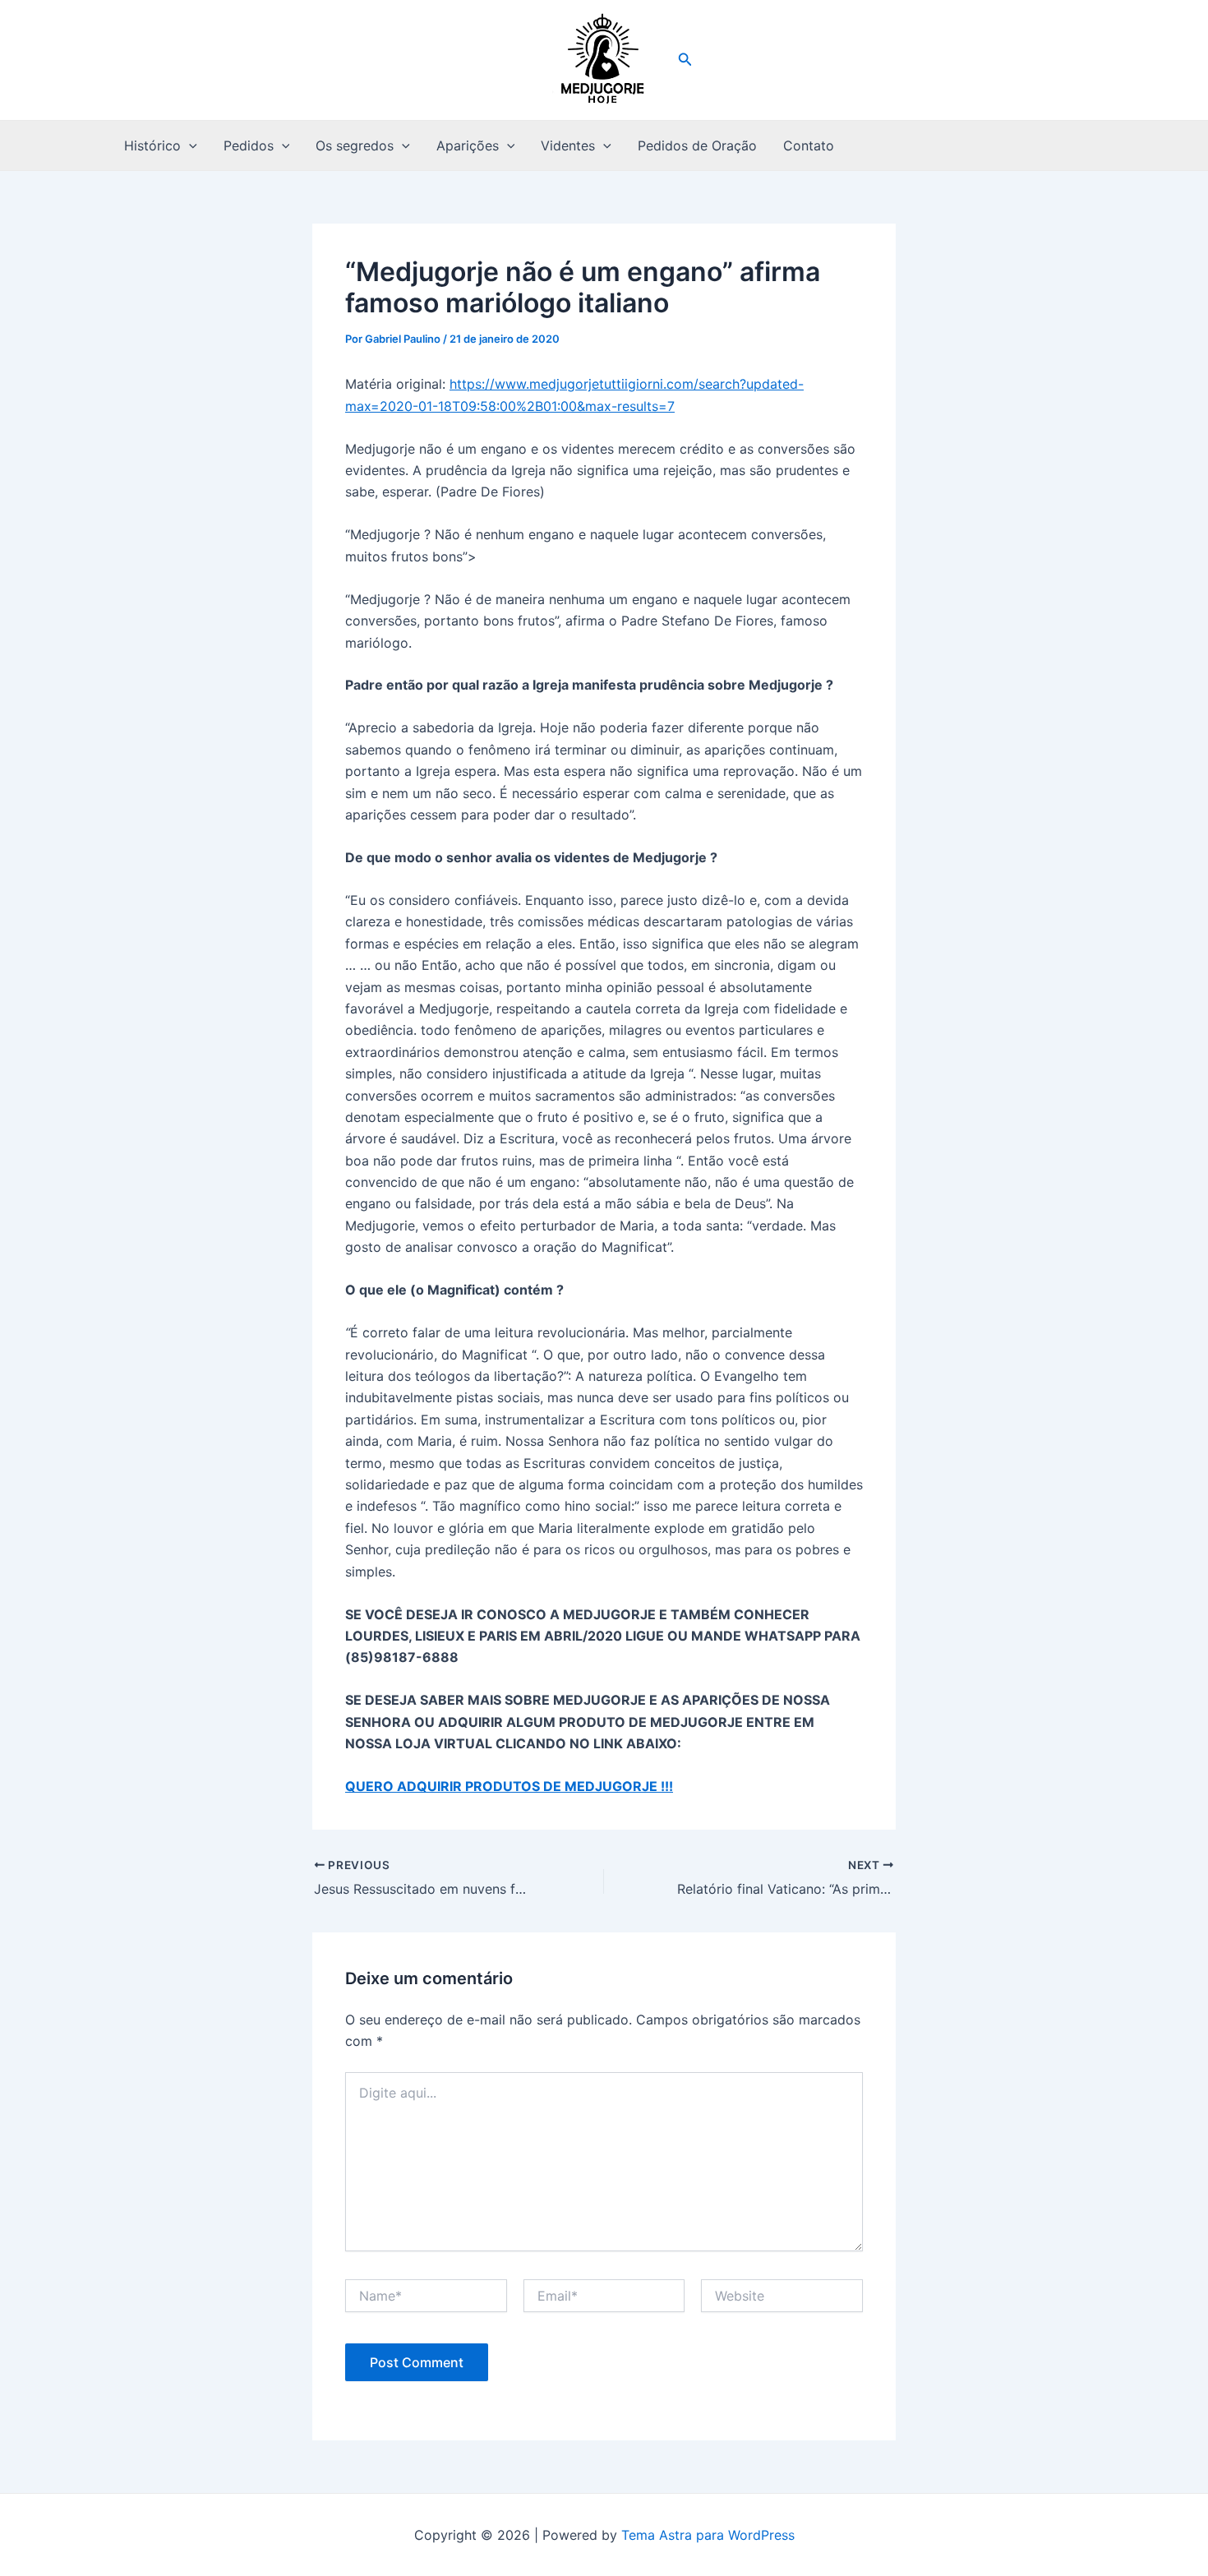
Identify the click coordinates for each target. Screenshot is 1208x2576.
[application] (189, 145)
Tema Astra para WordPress (708, 2535)
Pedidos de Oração (697, 145)
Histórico (152, 145)
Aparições (468, 145)
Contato (809, 145)
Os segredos (355, 145)
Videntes (568, 145)
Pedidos (249, 145)
